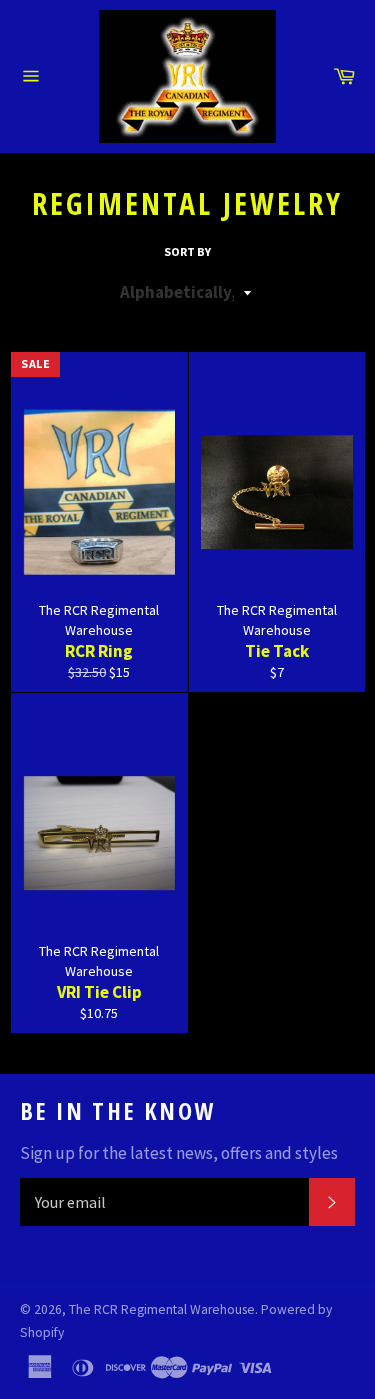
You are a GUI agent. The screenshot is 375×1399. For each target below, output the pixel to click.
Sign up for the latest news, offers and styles (179, 1153)
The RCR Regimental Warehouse (162, 1309)
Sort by (187, 251)
